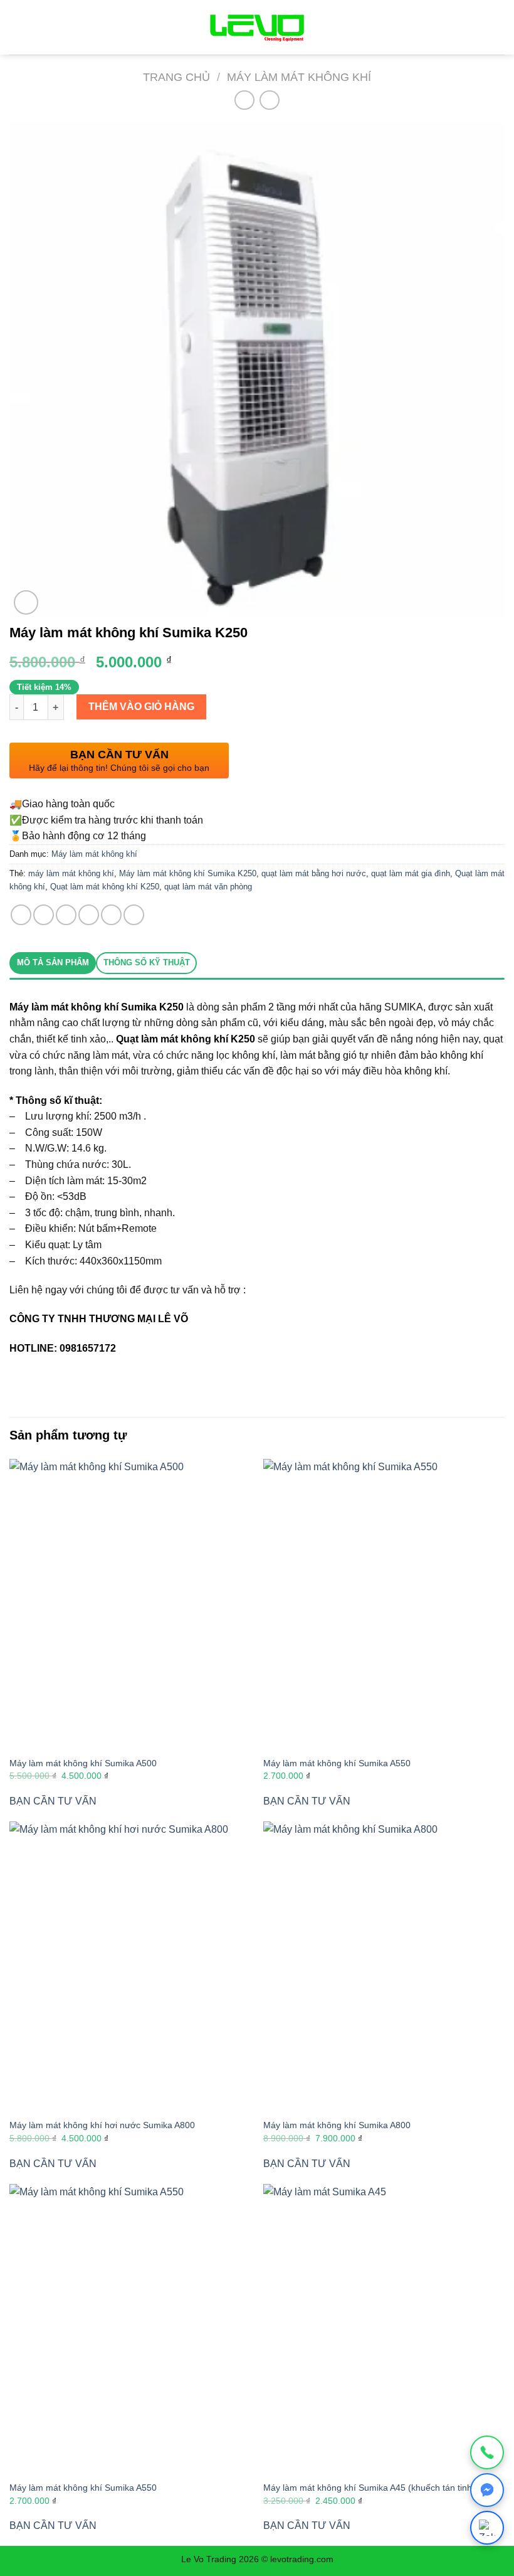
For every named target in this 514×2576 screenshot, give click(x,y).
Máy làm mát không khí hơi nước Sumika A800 (102, 2125)
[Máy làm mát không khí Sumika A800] (384, 1966)
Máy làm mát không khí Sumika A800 (337, 2125)
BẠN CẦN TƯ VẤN (53, 1801)
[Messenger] (487, 2490)
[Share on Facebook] (44, 915)
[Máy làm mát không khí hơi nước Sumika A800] (130, 1966)
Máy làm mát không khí (299, 77)
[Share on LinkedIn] (134, 915)
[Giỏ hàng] (493, 28)
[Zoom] (26, 602)
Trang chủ (176, 77)
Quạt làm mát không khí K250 (105, 887)
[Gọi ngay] (487, 2452)
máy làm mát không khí (71, 873)
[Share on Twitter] (66, 915)
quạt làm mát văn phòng (208, 887)
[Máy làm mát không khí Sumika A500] (130, 1604)
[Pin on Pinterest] (111, 915)
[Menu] (17, 27)
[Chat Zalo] (487, 2528)
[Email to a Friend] (89, 915)
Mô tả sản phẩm (53, 962)
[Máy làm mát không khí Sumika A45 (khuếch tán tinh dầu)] (384, 2329)
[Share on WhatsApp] (21, 915)
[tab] (53, 963)
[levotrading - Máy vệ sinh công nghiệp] (257, 27)
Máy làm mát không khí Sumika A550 (337, 1763)
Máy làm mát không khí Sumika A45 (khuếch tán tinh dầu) (378, 2488)
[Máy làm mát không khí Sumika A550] (384, 1604)
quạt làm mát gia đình (411, 873)
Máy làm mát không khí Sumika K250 (188, 873)
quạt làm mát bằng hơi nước (314, 873)
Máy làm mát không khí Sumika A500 (83, 1763)
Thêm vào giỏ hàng (141, 707)
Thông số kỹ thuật (147, 962)
